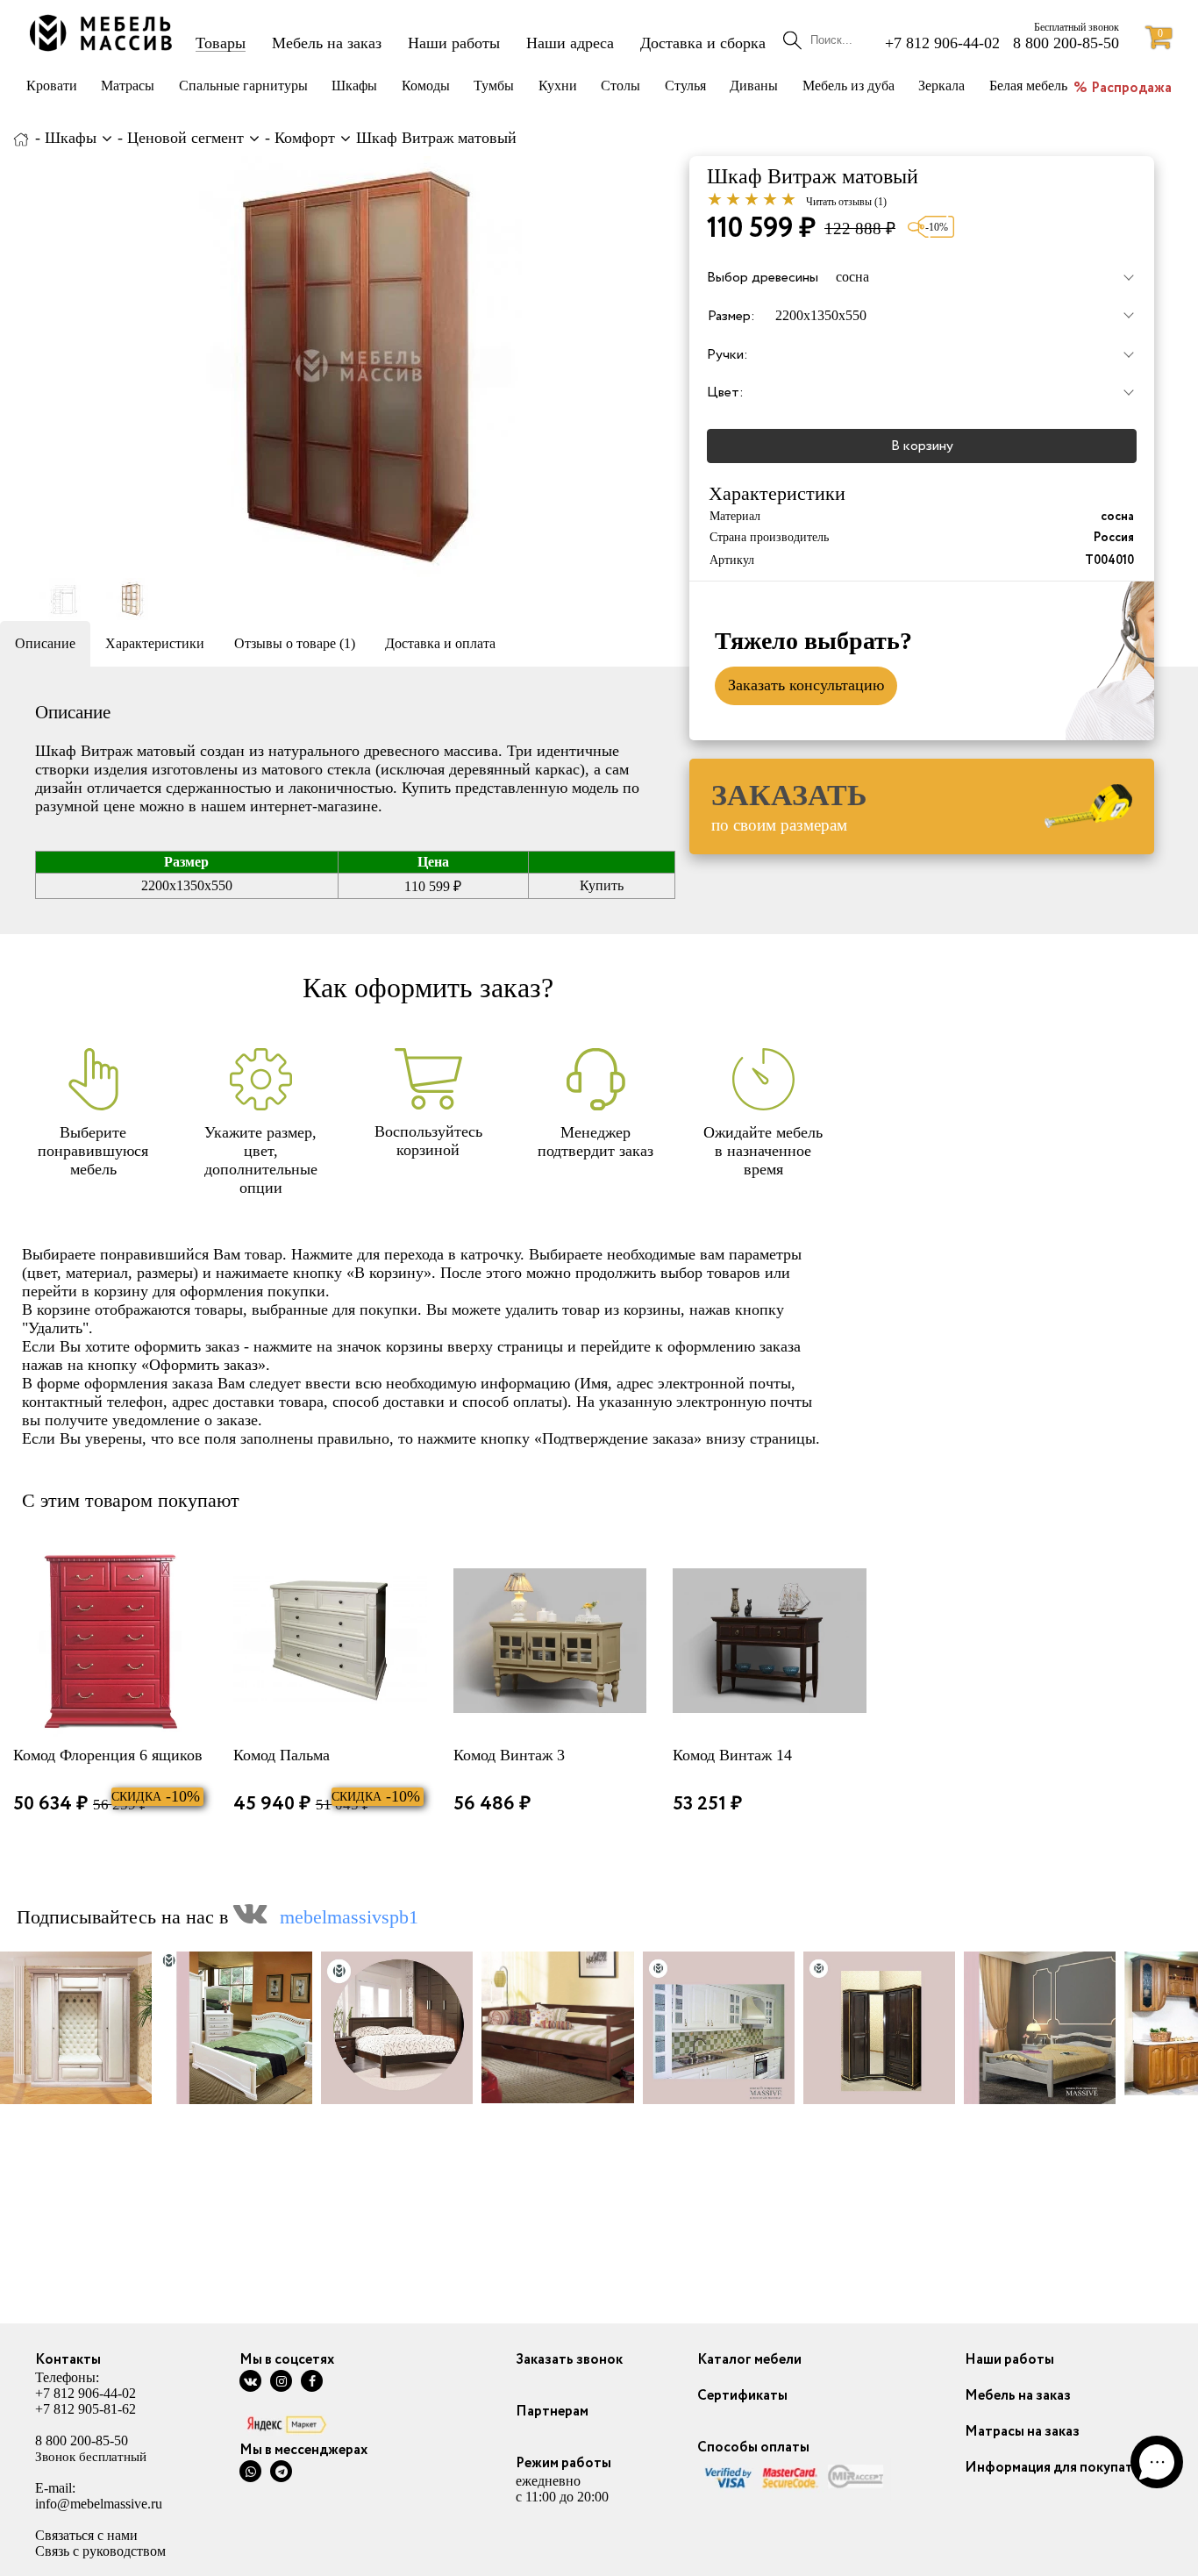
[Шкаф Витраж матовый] (360, 367)
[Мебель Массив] (21, 138)
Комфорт (305, 138)
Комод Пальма (282, 1755)
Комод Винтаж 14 (732, 1755)
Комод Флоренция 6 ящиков (108, 1755)
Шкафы (71, 138)
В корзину (922, 446)
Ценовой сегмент (185, 138)
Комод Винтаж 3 (509, 1755)
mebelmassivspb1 (349, 1917)
